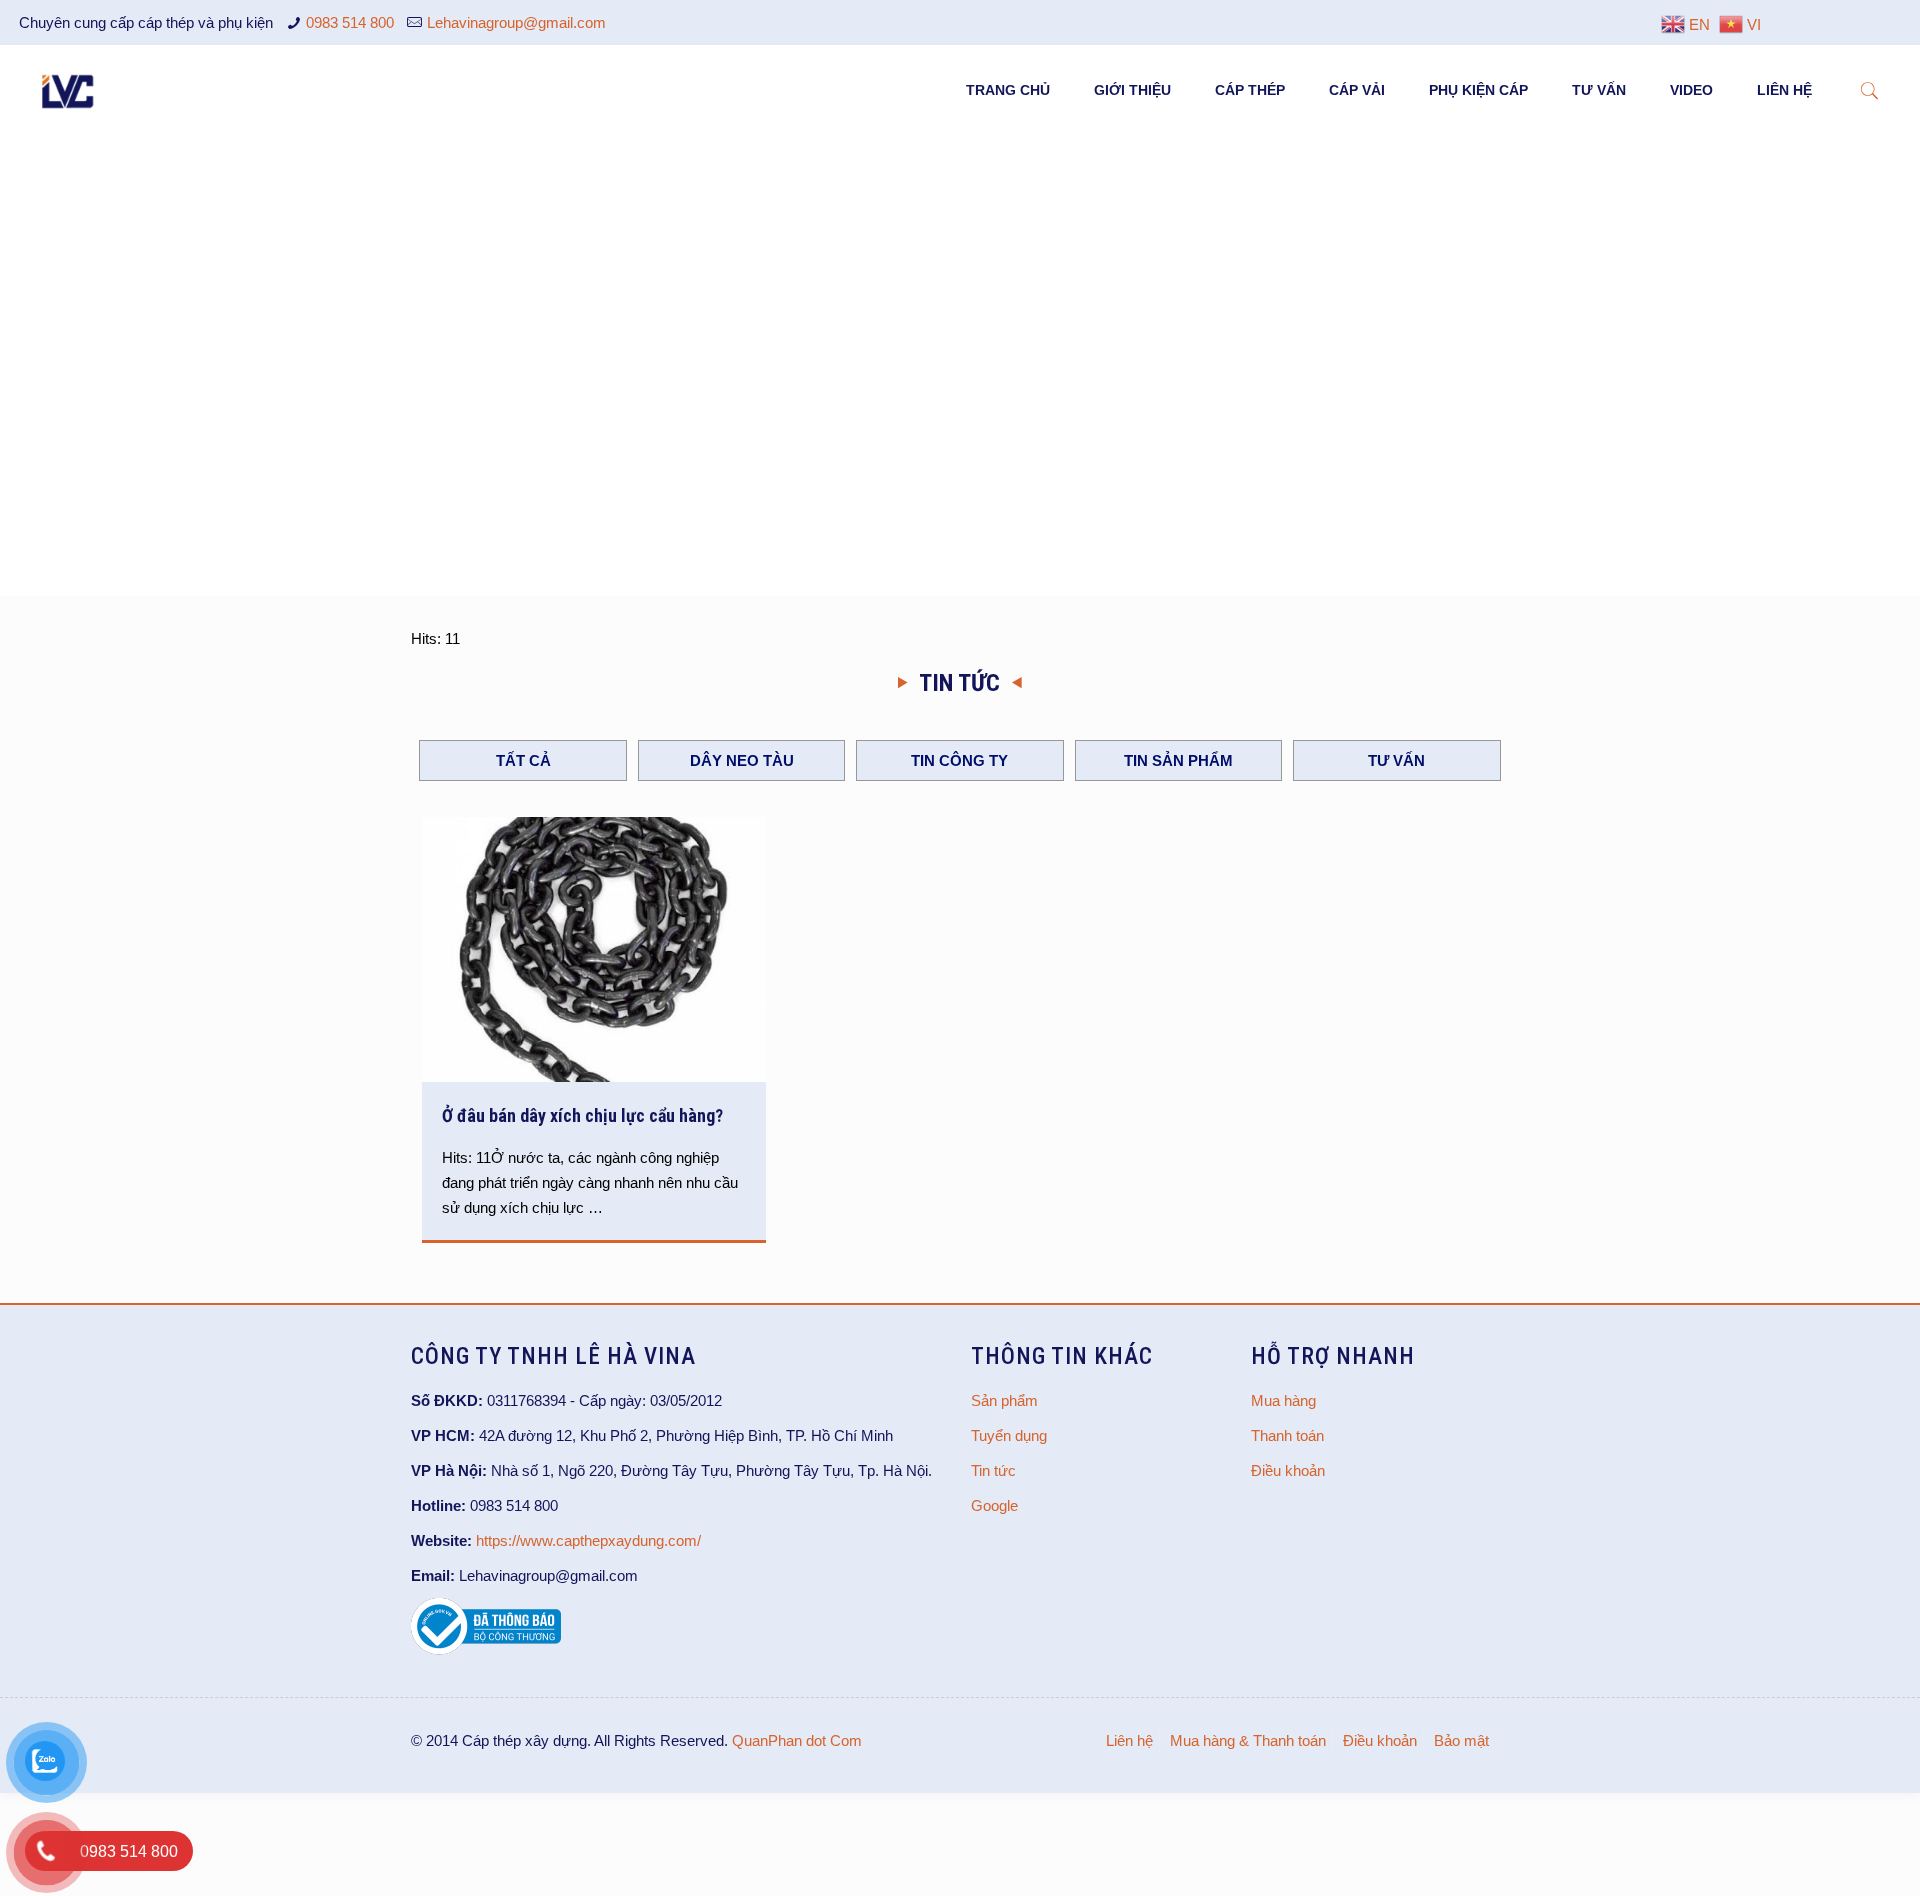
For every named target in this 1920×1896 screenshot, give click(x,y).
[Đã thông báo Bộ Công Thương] (486, 1649)
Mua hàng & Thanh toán (1248, 1740)
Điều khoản (1288, 1470)
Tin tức (993, 1470)
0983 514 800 (350, 22)
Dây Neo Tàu (742, 760)
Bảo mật (1461, 1740)
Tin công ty (959, 760)
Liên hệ (1129, 1740)
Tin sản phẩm (1178, 760)
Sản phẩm (1004, 1400)
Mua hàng (1283, 1400)
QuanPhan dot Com (797, 1740)
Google (994, 1505)
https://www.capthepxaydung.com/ (588, 1540)
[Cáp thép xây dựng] (69, 90)
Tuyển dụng (1009, 1435)
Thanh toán (1287, 1435)
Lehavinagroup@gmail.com (516, 22)
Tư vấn (1396, 760)
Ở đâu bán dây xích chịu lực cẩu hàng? (582, 1115)
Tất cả (523, 760)
